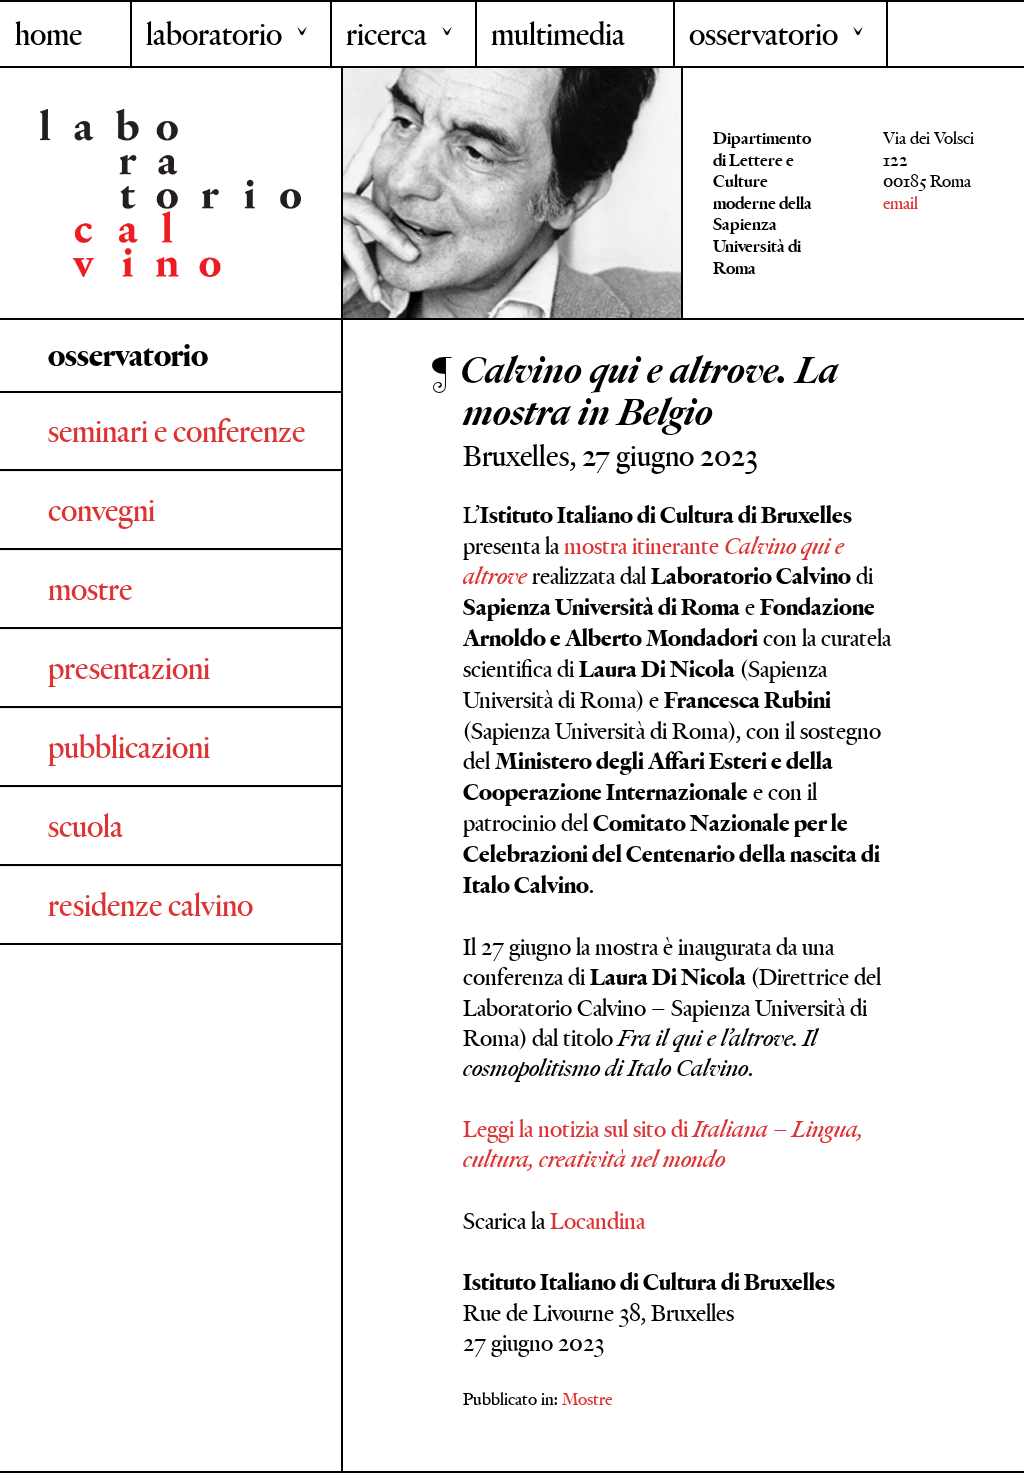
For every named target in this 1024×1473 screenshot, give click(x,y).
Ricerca (386, 34)
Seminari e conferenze (176, 431)
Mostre (90, 589)
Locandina (597, 1220)
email (900, 203)
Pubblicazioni (129, 747)
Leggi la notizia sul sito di (663, 1143)
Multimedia (558, 34)
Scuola (85, 826)
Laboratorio (214, 34)
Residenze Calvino (150, 905)
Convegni (101, 510)
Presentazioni (129, 668)
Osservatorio (763, 34)
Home (48, 34)
